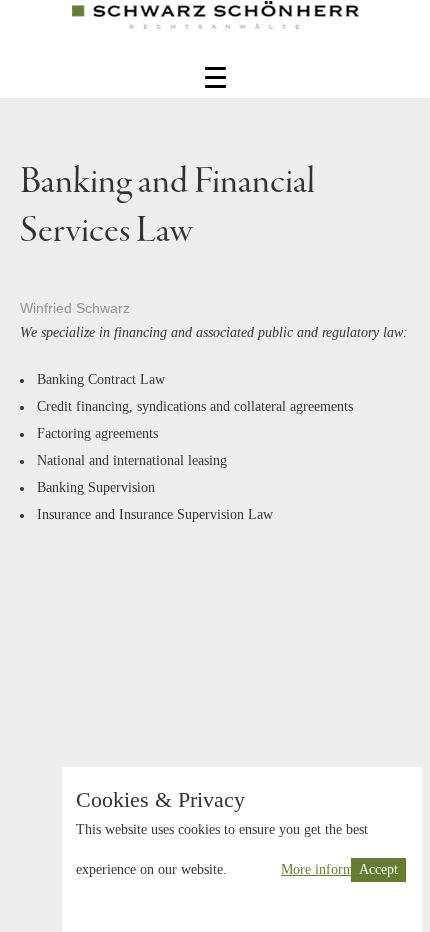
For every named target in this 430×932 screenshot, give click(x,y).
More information (331, 869)
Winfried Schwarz (75, 308)
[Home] (215, 30)
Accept (378, 869)
